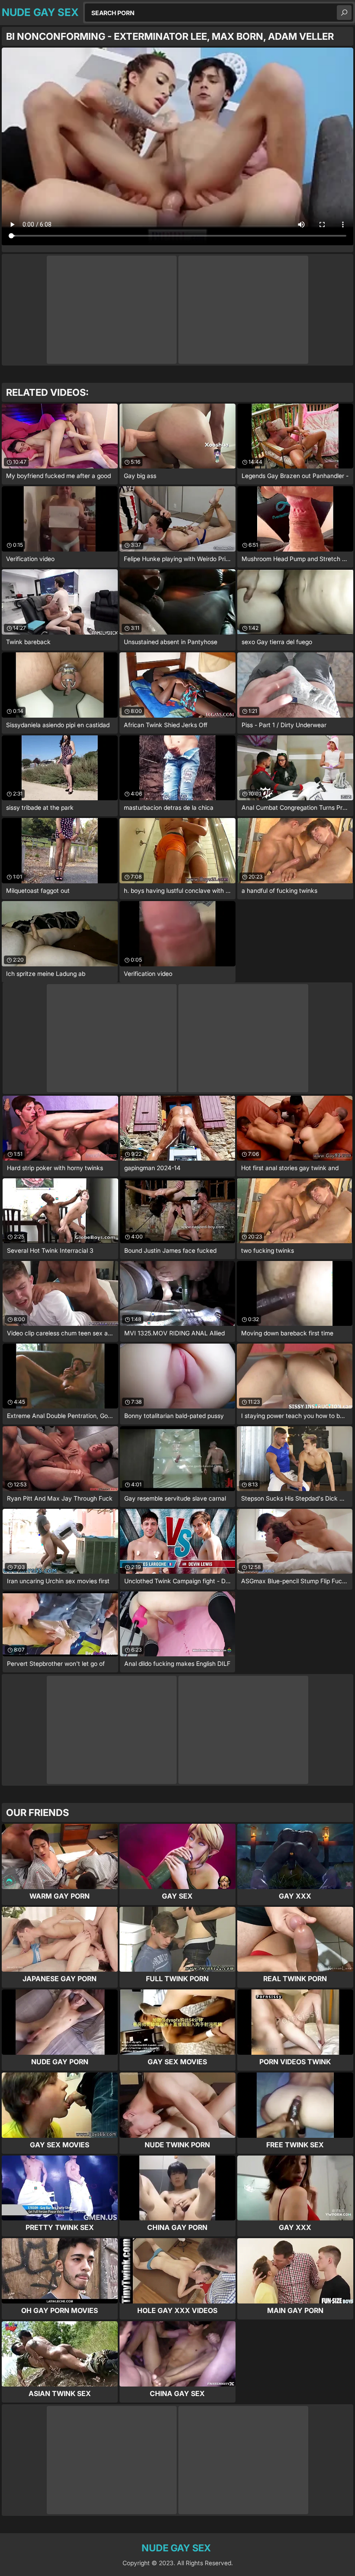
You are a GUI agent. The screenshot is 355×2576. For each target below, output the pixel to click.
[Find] (344, 13)
